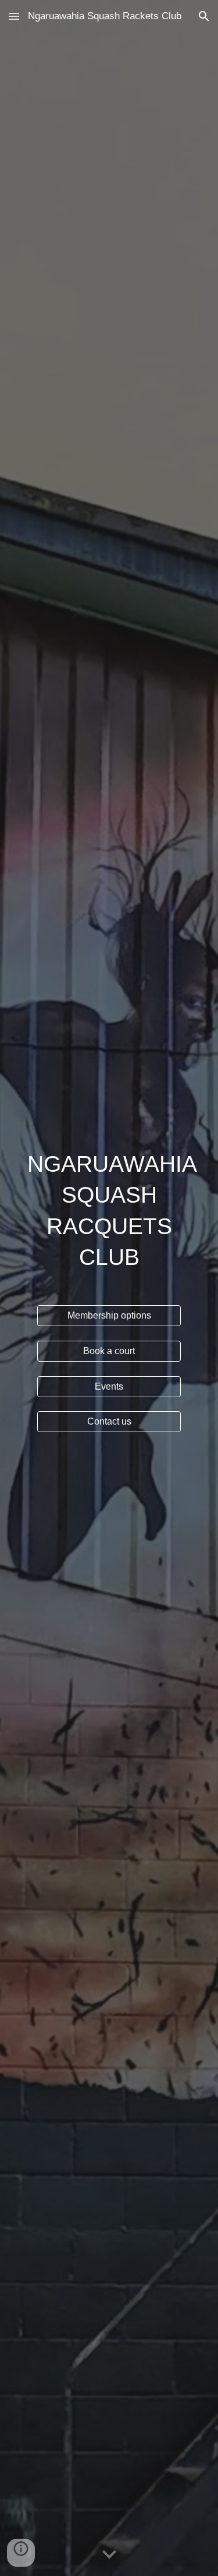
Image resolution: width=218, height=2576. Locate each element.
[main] (109, 1211)
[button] (14, 16)
